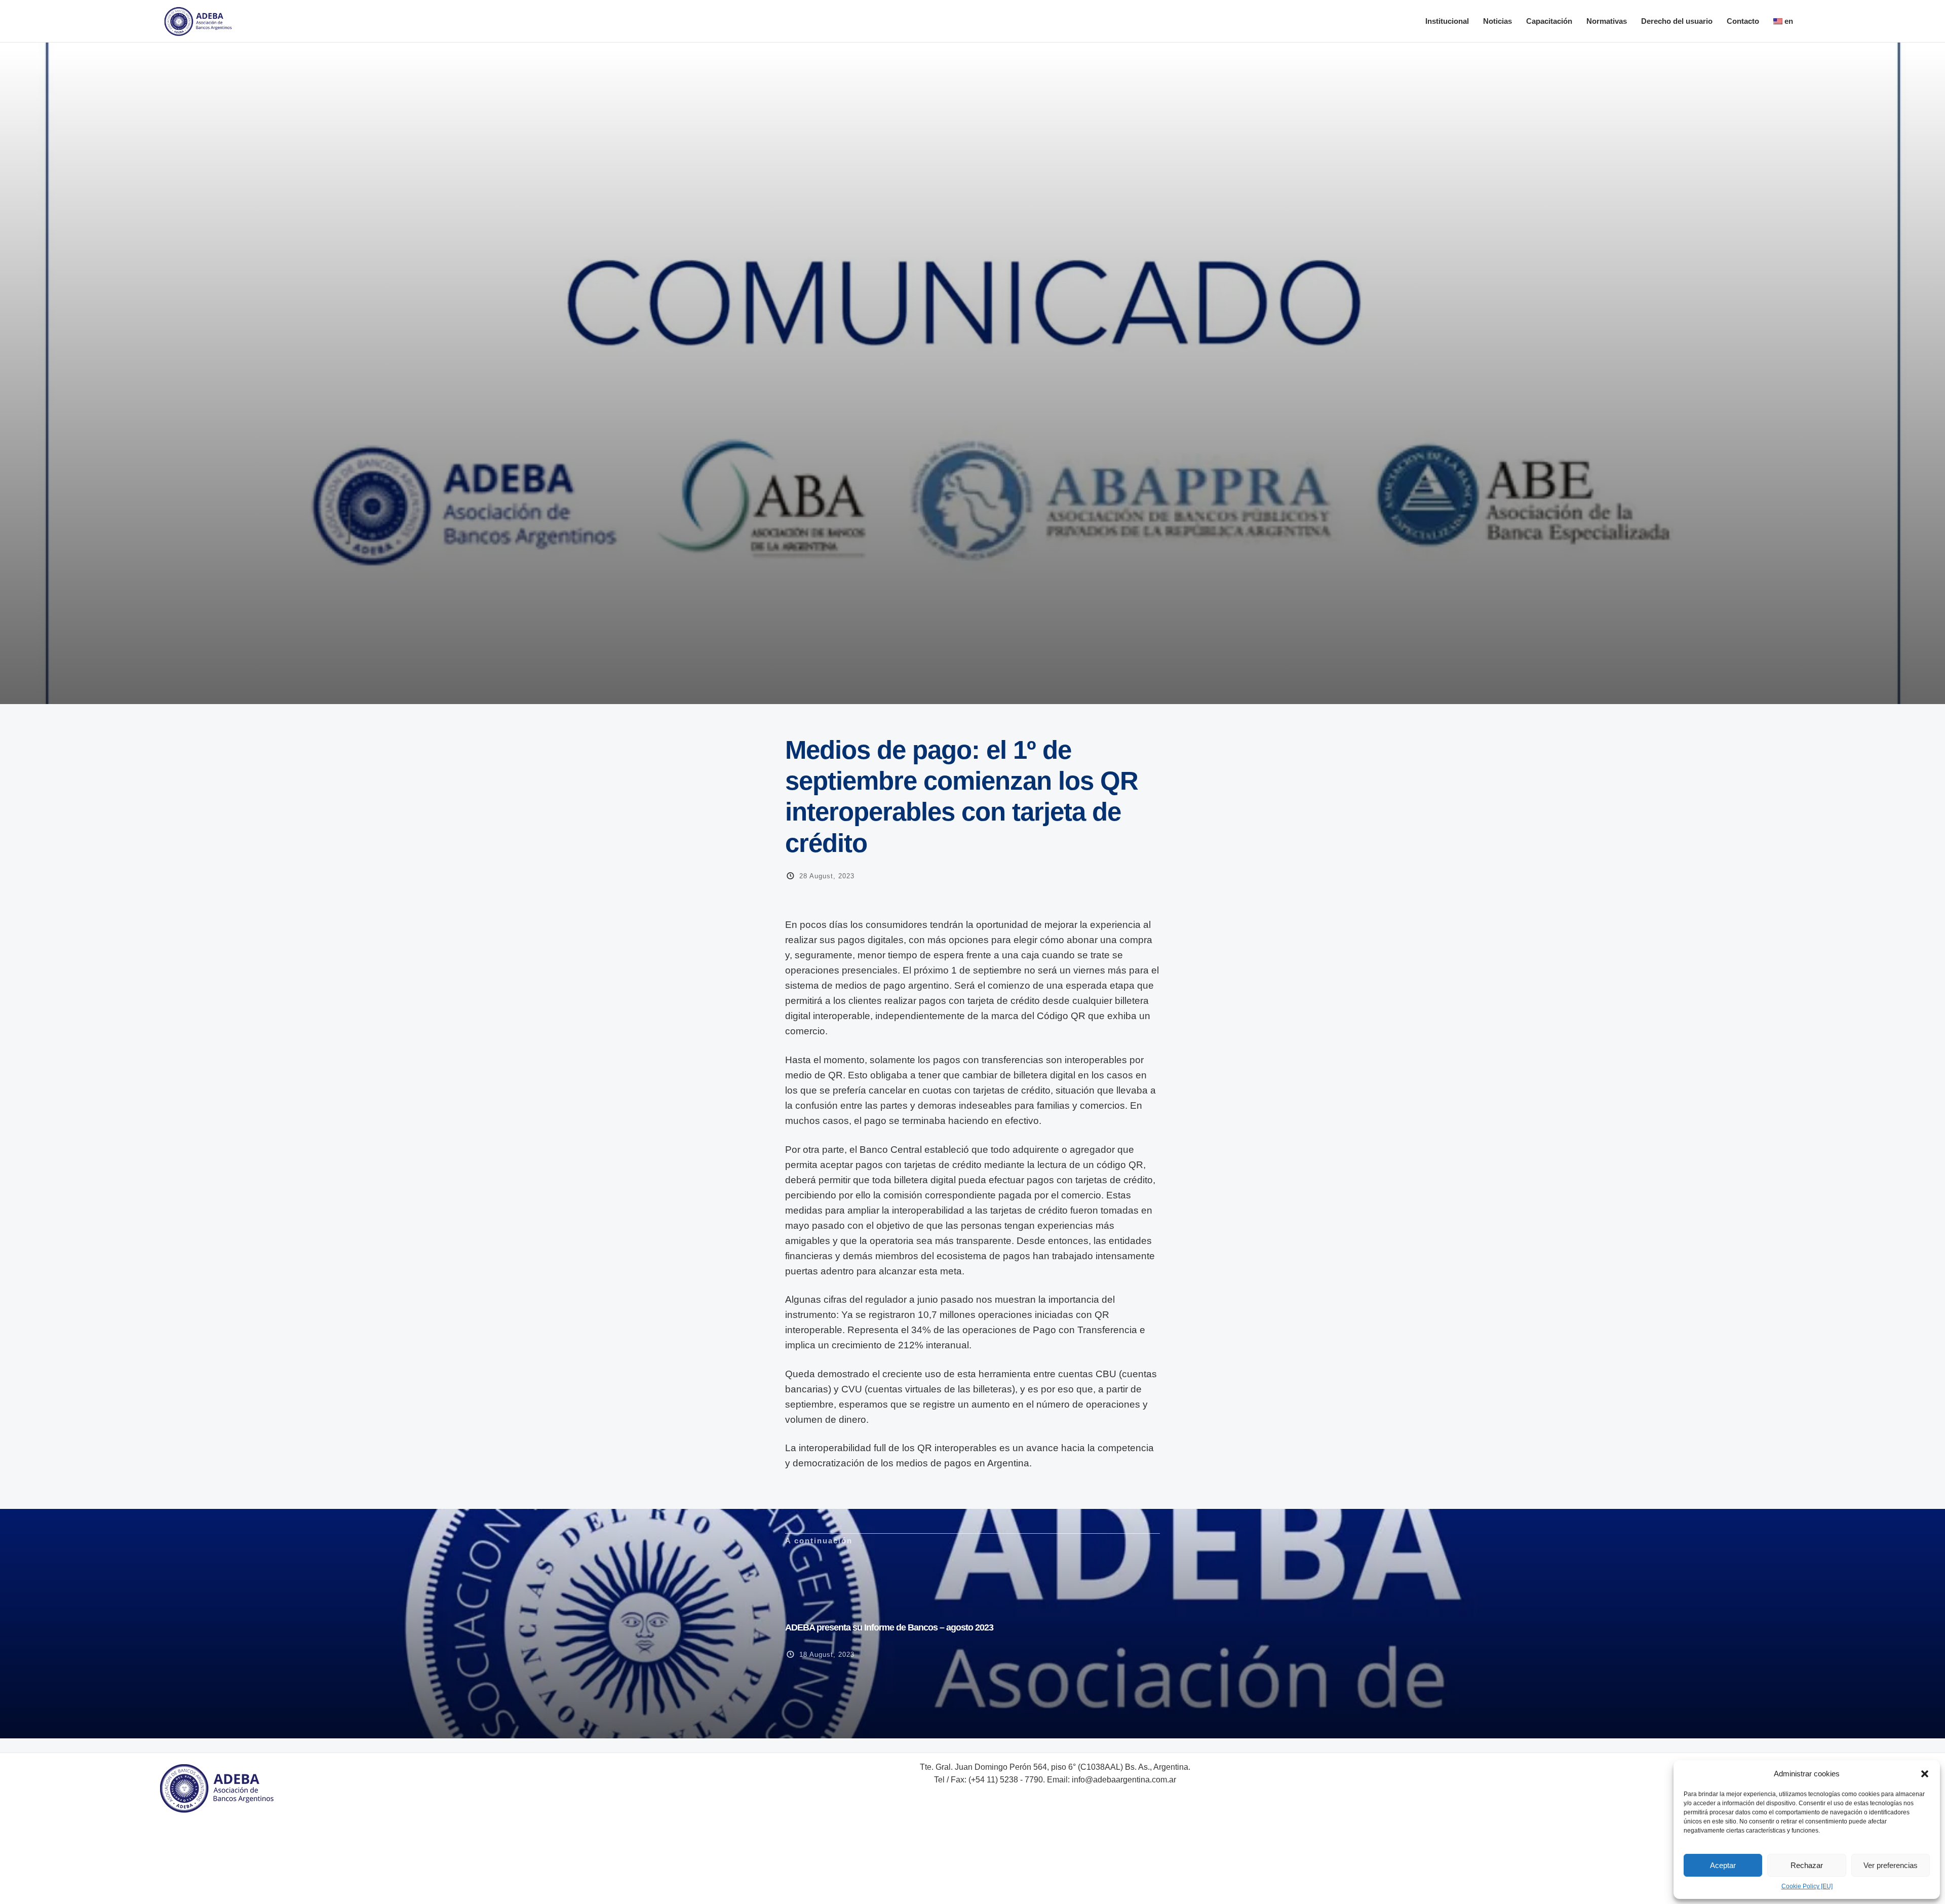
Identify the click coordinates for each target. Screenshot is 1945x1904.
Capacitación (1549, 21)
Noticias (1497, 21)
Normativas (1607, 21)
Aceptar (1723, 1865)
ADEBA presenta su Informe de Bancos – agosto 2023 (889, 1627)
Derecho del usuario (1677, 21)
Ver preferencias (1891, 1865)
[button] (1925, 1774)
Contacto (1743, 21)
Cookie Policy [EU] (1807, 1886)
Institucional (1447, 21)
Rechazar (1807, 1865)
